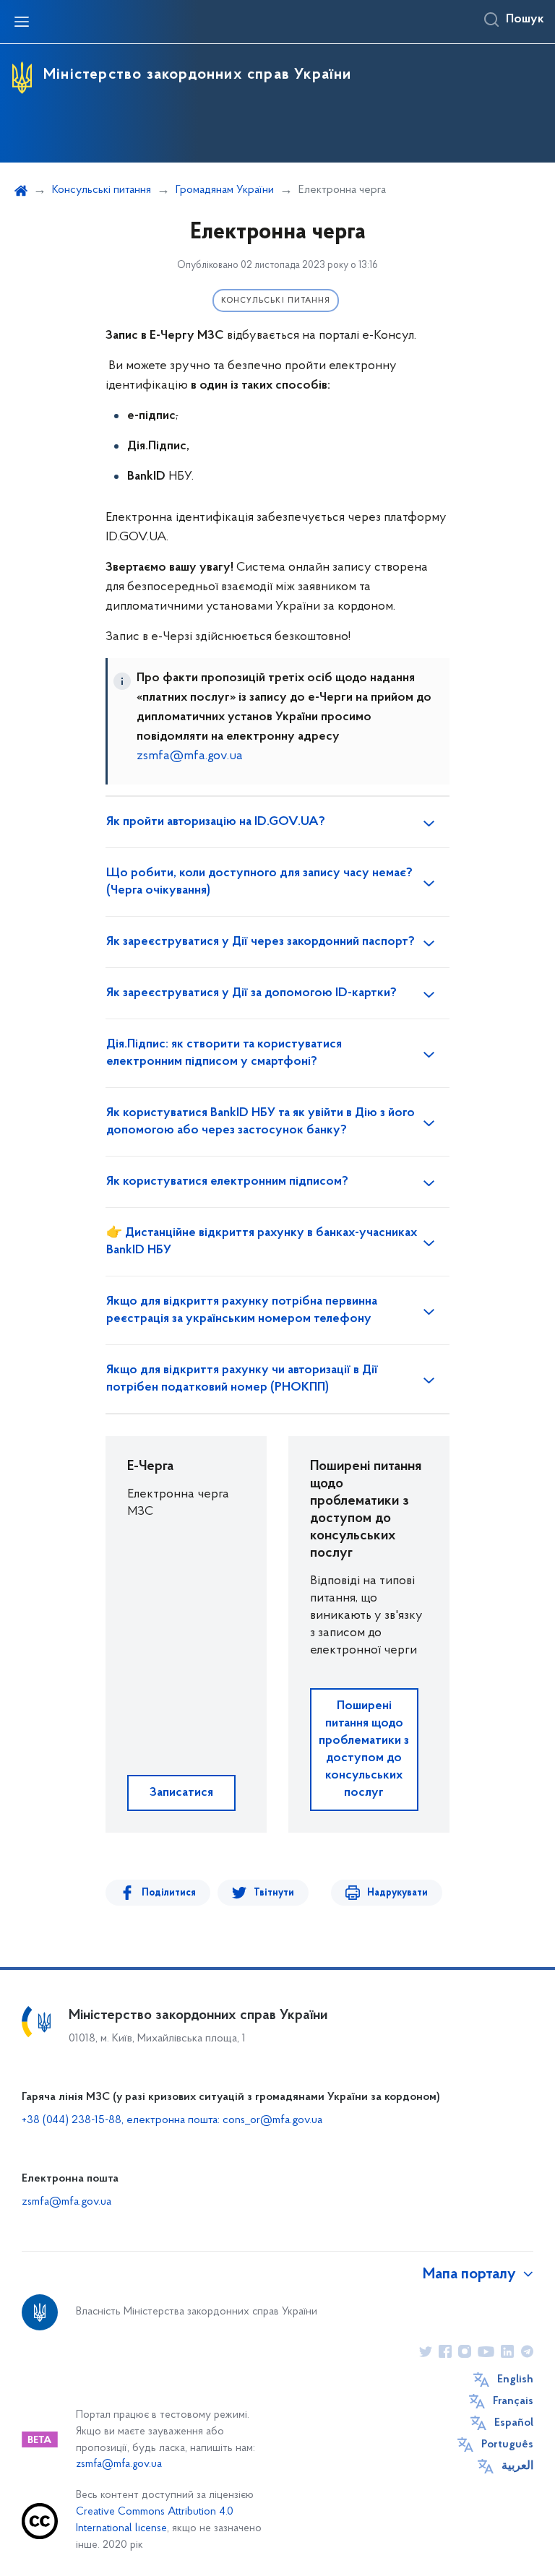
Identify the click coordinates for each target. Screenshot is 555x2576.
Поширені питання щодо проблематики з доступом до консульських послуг (364, 1750)
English (515, 2380)
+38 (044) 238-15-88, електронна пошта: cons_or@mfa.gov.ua (172, 2120)
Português (507, 2445)
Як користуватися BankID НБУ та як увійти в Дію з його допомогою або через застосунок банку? (261, 1122)
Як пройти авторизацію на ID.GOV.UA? (216, 822)
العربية (517, 2466)
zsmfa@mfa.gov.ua (190, 756)
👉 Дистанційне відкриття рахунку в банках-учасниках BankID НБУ (262, 1242)
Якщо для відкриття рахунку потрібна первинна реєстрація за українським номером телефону (242, 1310)
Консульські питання (102, 190)
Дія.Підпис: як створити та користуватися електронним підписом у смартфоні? (224, 1053)
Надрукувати (397, 1893)
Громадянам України (225, 190)
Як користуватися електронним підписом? (227, 1182)
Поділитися (169, 1893)
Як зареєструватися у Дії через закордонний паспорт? (261, 942)
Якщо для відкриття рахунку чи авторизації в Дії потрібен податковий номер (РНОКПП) (242, 1379)
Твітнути (274, 1893)
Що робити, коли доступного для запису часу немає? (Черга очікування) (259, 882)
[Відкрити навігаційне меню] (22, 22)
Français (513, 2401)
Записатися (181, 1793)
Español (514, 2423)
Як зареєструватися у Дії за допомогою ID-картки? (251, 993)
